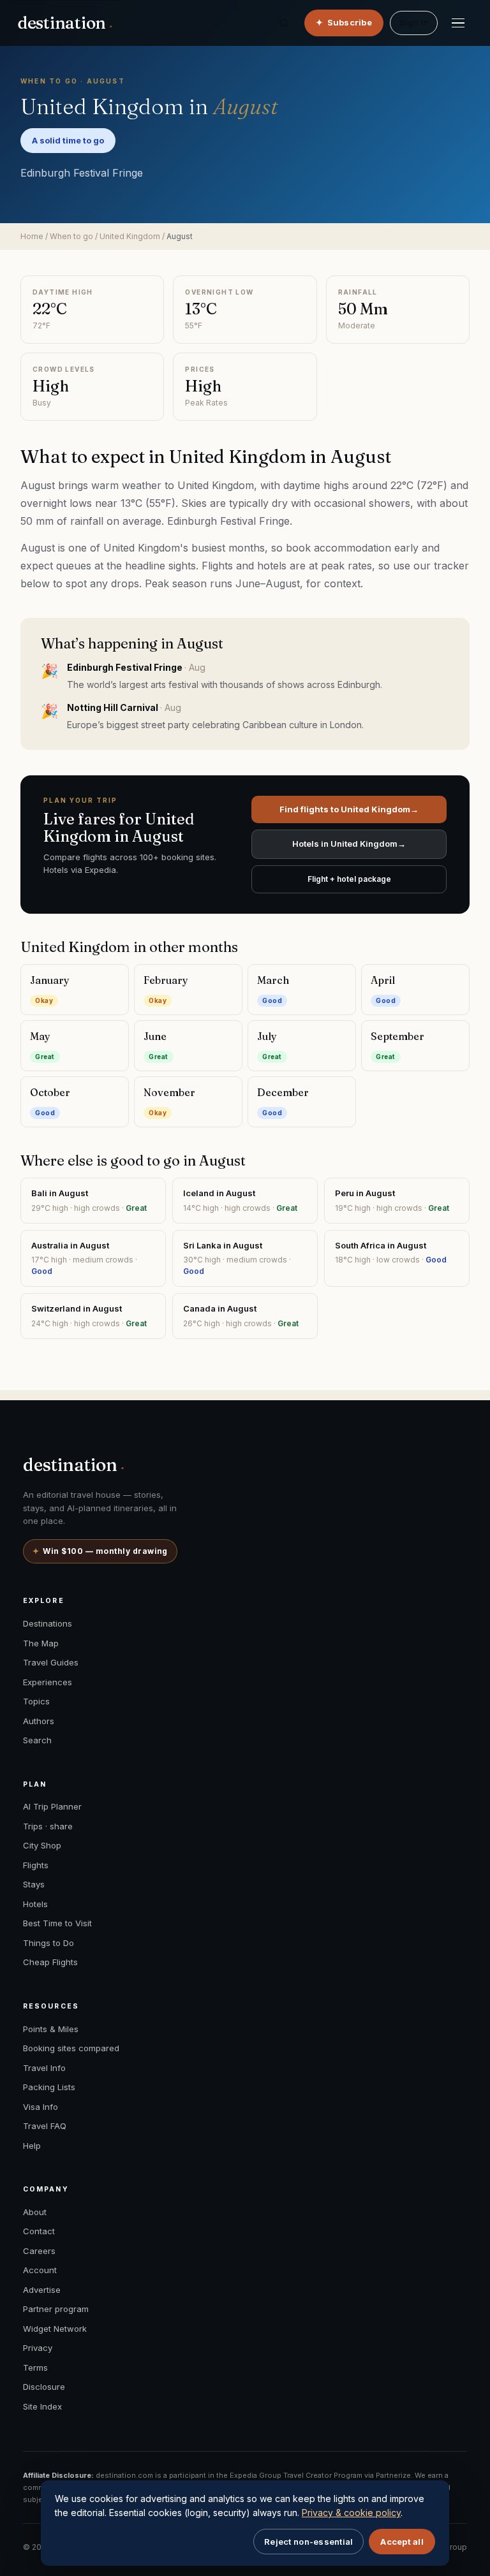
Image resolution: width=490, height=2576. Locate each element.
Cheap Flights (50, 1962)
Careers (39, 2251)
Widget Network (55, 2329)
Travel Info (44, 2068)
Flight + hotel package (349, 879)
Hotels (35, 1904)
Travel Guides (51, 1662)
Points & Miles (51, 2029)
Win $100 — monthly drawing (100, 1551)
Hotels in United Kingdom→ (349, 844)
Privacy (38, 2348)
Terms (35, 2367)
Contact (39, 2231)
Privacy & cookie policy (351, 2513)
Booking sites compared (71, 2048)
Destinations (48, 1623)
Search (37, 1740)
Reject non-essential (308, 2542)
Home (32, 236)
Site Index (42, 2406)
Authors (39, 1721)
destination (65, 23)
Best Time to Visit (57, 1923)
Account (40, 2270)
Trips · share (48, 1826)
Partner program (56, 2309)
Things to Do (48, 1943)
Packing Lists (49, 2087)
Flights (36, 1865)
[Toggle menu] (458, 23)
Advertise (42, 2290)
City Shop (42, 1845)
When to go (71, 236)
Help (32, 2146)
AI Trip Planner (52, 1806)
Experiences (48, 1682)
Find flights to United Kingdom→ (349, 809)
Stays (34, 1884)
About (35, 2212)
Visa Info (41, 2107)
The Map (41, 1643)
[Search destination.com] (284, 23)
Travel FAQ (45, 2126)
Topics (36, 1701)
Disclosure (44, 2387)
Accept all (402, 2542)
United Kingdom (130, 236)
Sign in (414, 22)
